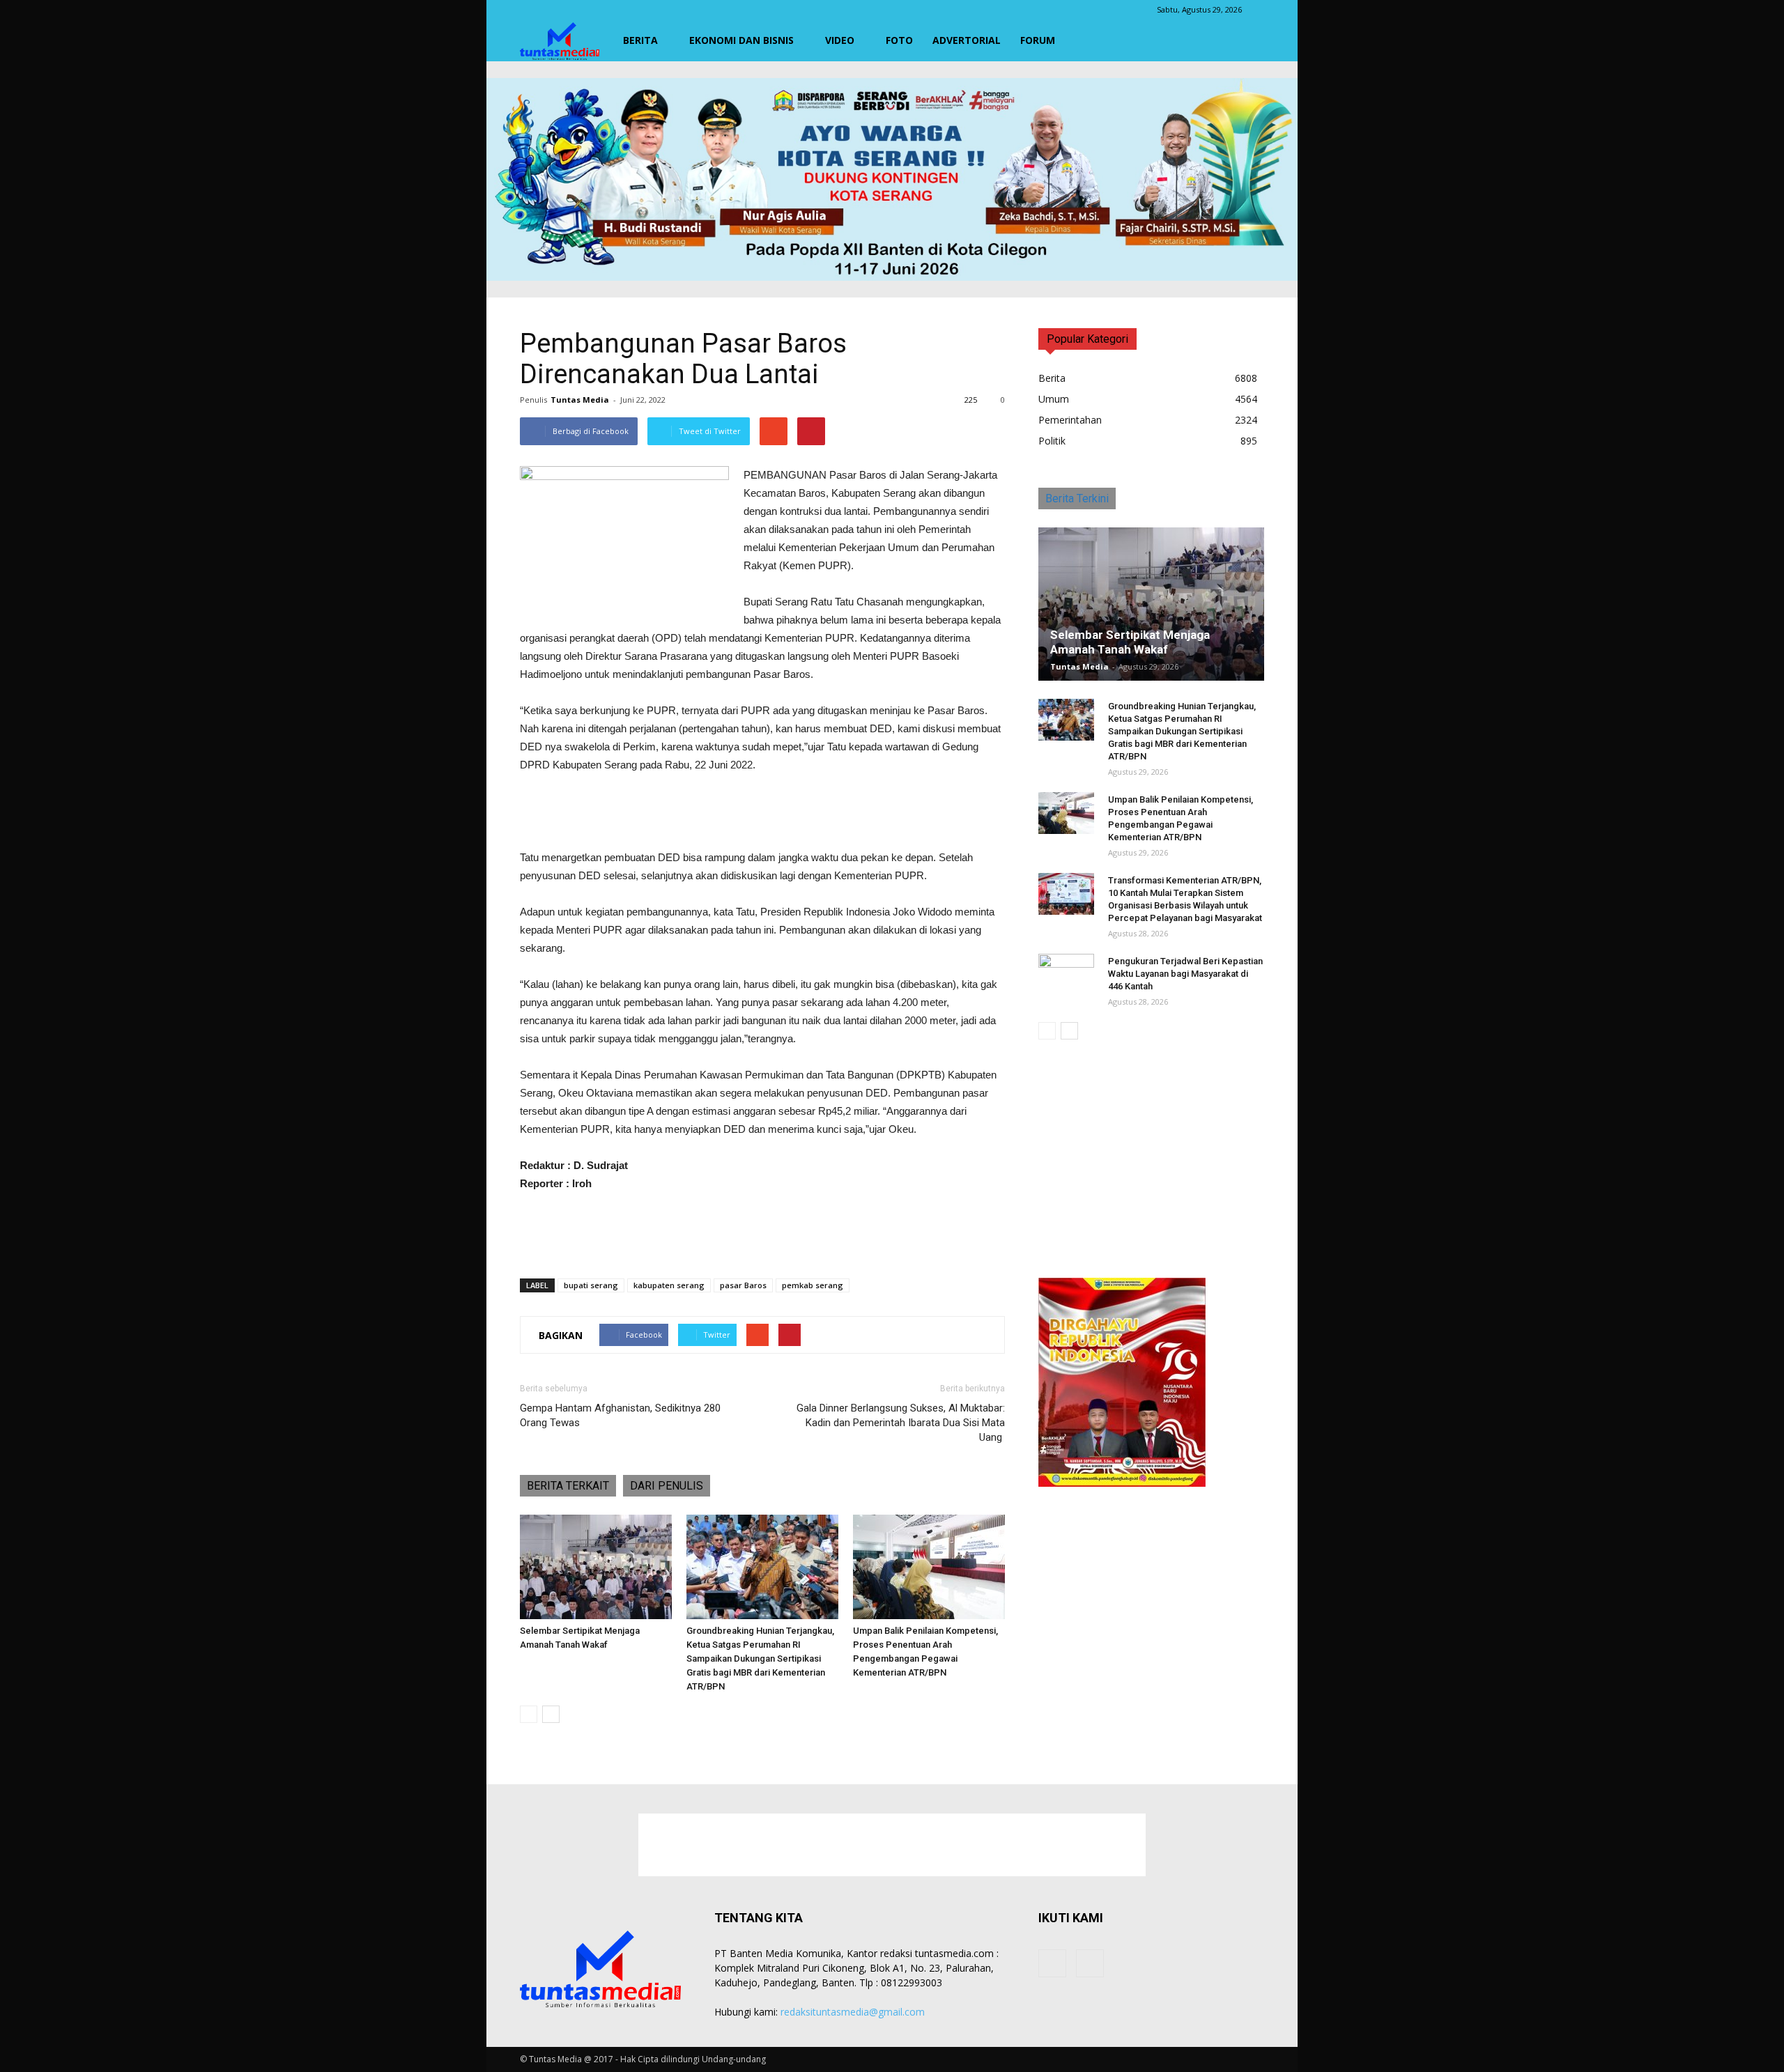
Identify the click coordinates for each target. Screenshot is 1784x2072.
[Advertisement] (762, 813)
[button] (1247, 40)
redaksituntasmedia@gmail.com (853, 2012)
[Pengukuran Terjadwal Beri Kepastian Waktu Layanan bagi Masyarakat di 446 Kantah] (1066, 975)
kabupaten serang (669, 1285)
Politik (1052, 441)
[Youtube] (1090, 1963)
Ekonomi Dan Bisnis (741, 40)
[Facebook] (1052, 1963)
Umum (1054, 399)
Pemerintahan (1070, 420)
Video (840, 40)
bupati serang (591, 1285)
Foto (899, 40)
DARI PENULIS (667, 1486)
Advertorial (967, 40)
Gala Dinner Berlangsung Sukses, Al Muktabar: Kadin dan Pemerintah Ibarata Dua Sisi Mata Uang (901, 1423)
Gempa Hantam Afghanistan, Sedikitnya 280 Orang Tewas (620, 1415)
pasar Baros (743, 1285)
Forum (1038, 40)
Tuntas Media (580, 400)
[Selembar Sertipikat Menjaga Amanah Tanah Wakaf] (596, 1567)
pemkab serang (813, 1285)
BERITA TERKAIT (568, 1486)
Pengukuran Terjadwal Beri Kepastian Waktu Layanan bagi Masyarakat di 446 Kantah (1185, 974)
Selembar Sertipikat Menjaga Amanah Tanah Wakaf (1130, 642)
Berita (640, 40)
